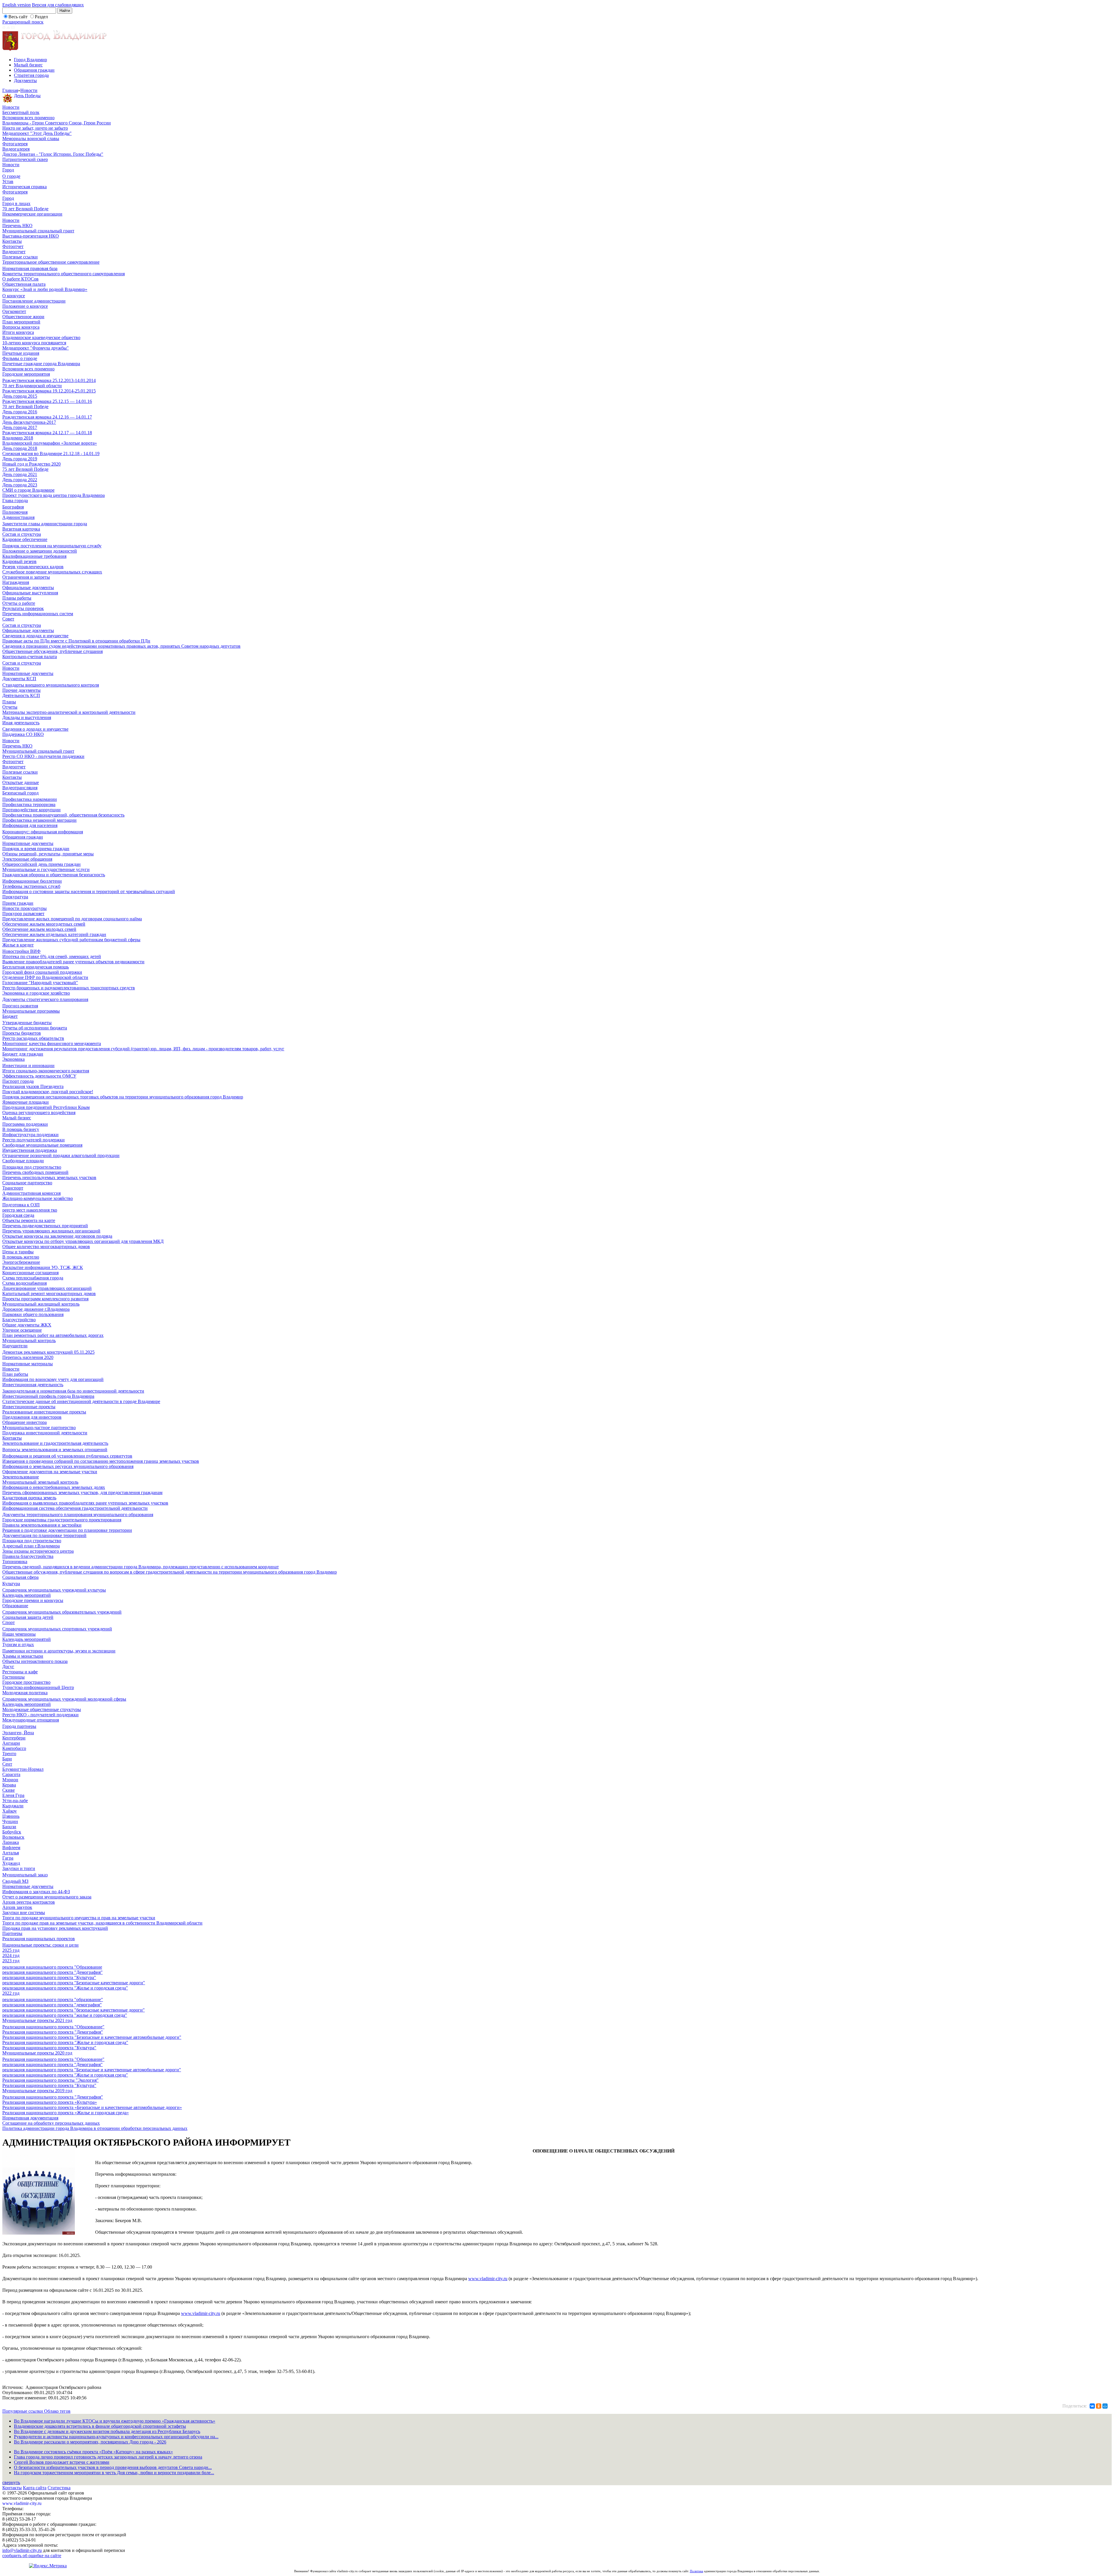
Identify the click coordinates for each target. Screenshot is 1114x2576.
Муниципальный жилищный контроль (41, 1304)
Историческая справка (25, 187)
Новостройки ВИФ (21, 951)
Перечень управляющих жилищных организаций (51, 1231)
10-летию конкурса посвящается (34, 343)
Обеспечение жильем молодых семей (39, 929)
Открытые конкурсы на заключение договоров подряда (57, 1236)
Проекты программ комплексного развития (45, 1299)
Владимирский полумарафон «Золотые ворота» (50, 443)
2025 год (11, 1950)
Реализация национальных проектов (39, 1939)
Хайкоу (10, 1811)
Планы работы (17, 598)
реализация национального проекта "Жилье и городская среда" (65, 1988)
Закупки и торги (19, 1868)
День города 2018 (20, 448)
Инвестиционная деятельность (33, 1385)
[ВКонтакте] (1092, 2406)
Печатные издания (21, 353)
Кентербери (14, 1738)
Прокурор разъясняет (23, 914)
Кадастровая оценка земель (29, 1498)
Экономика (13, 1059)
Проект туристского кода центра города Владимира (54, 495)
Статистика (59, 2488)
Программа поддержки (25, 1124)
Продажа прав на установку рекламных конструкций (55, 1928)
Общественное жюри (23, 317)
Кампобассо (14, 1748)
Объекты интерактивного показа (35, 1661)
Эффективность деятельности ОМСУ (39, 1076)
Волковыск (13, 1837)
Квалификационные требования (34, 556)
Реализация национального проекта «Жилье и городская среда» (66, 2113)
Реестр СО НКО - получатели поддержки (43, 756)
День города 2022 (20, 480)
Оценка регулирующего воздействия (39, 1113)
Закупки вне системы (24, 1912)
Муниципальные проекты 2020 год (37, 2053)
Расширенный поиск (23, 22)
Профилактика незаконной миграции (39, 820)
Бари (7, 1759)
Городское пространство (26, 1682)
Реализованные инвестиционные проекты (44, 1412)
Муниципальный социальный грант (38, 231)
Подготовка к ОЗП (21, 1205)
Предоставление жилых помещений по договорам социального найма (72, 919)
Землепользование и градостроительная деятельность (55, 1443)
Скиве (9, 1790)
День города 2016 (20, 412)
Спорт (9, 1622)
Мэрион (10, 1780)
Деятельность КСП (21, 695)
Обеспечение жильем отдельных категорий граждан (54, 934)
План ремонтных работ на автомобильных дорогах (53, 1335)
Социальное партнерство (27, 1183)
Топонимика (15, 1562)
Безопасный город (20, 793)
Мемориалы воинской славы (31, 139)
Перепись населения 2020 (28, 1357)
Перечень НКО (17, 226)
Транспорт (13, 1188)
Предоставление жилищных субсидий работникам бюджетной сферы (71, 940)
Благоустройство (19, 1320)
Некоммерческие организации (32, 214)
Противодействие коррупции (31, 810)
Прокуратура (15, 897)
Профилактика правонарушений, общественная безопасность (63, 815)
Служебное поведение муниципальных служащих (52, 572)
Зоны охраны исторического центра (38, 1551)
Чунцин (10, 1821)
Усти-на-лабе (15, 1801)
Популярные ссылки (23, 2411)
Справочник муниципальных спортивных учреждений (57, 1629)
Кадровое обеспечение (25, 539)
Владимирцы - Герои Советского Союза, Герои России (57, 123)
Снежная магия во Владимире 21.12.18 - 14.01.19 (51, 454)
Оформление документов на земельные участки (50, 1472)
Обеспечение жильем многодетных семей (44, 924)
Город (8, 170)
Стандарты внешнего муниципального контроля (51, 685)
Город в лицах (16, 203)
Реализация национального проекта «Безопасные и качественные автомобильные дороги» (92, 2107)
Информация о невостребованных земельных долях (54, 1487)
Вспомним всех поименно (28, 118)
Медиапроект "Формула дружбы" (36, 348)
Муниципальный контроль (29, 1341)
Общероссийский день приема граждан (41, 864)
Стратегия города (31, 75)
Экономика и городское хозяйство (36, 993)
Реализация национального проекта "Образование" (53, 2027)
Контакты (12, 241)
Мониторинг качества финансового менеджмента (52, 1043)
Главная (10, 90)
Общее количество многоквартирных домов (46, 1247)
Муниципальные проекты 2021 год (37, 2020)
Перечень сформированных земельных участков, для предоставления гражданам (82, 1492)
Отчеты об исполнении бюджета (35, 1028)
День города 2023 (20, 485)
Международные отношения (31, 1720)
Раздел (41, 17)
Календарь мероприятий (27, 1595)
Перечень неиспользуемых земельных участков (49, 1177)
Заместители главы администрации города (45, 524)
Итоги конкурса (18, 332)
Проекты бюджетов (22, 1033)
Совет (8, 619)
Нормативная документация (30, 2118)
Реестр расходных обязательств (33, 1038)
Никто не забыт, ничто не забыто (35, 128)
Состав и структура (22, 534)
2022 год (11, 1993)
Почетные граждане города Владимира (41, 364)
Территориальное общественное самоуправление (51, 262)
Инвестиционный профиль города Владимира (48, 1396)
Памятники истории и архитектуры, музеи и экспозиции (59, 1651)
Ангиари (11, 1743)
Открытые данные (21, 782)
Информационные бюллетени (32, 881)
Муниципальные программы (31, 1011)
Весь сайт (18, 17)
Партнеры (12, 1933)
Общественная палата (24, 284)
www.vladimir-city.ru (488, 2279)
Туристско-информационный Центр (38, 1687)
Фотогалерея (15, 144)
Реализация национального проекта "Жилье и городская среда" (65, 2042)
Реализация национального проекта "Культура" (49, 2048)
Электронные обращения (27, 859)
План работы (15, 1374)
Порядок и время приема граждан (36, 849)
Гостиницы (13, 1677)
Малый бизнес (28, 65)
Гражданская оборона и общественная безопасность (54, 875)
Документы (25, 80)
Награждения (16, 582)
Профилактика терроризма (29, 804)
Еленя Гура (13, 1795)
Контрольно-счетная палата (30, 657)
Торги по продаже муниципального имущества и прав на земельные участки (79, 1918)
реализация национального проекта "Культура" (49, 1977)
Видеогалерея (16, 149)
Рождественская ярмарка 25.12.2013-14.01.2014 (49, 380)
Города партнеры (19, 1726)
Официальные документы (28, 588)
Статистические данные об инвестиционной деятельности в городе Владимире (81, 1401)
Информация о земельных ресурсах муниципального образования (68, 1466)
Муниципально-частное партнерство (39, 1428)
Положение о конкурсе (25, 306)
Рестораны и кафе (20, 1672)
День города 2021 (20, 474)
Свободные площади (23, 1161)
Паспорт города (18, 1081)
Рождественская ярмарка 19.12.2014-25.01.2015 (49, 391)
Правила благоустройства (28, 1556)
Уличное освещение (22, 1330)
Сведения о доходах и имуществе (35, 636)
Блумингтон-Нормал (23, 1769)
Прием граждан (18, 903)
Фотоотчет (13, 246)
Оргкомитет (14, 311)
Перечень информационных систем (38, 614)
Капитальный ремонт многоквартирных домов (49, 1294)
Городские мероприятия (26, 374)
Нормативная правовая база (30, 268)
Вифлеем (11, 1848)
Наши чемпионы (19, 1634)
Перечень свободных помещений (35, 1172)
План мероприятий (21, 322)
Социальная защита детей (28, 1617)
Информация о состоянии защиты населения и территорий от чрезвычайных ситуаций (89, 891)
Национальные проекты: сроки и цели (40, 1945)
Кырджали (13, 1806)
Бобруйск (12, 1832)
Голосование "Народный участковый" (40, 983)
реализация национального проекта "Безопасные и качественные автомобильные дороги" (92, 2070)
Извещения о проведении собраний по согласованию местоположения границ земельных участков (101, 1461)
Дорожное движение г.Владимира (36, 1309)
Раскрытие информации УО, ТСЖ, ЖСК (43, 1267)
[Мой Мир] (1105, 2406)
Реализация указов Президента (33, 1086)
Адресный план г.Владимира (31, 1546)
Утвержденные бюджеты (27, 1023)
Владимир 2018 (18, 438)
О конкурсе (14, 296)
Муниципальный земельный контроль (40, 1482)
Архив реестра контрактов (29, 1902)
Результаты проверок (23, 608)
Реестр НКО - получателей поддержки (40, 1715)
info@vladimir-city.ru (22, 2550)
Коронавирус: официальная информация (43, 832)
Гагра (8, 1858)
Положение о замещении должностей (40, 551)
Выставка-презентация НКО (31, 236)
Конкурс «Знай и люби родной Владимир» (45, 289)
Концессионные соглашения (30, 1273)
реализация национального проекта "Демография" (53, 1972)
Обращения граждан (34, 70)
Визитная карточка (21, 529)
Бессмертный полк (21, 112)
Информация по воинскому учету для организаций (53, 1379)
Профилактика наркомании (30, 799)
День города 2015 (20, 396)
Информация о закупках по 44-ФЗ (36, 1892)
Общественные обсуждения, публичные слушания (53, 651)
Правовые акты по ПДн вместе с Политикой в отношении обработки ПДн (76, 641)
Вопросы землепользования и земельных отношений (55, 1450)
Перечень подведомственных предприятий (45, 1226)
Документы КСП (19, 679)
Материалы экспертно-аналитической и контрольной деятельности (69, 712)
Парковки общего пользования (33, 1314)
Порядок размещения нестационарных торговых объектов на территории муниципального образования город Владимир (123, 1097)
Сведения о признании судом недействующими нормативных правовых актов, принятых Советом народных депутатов (121, 646)
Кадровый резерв (19, 561)
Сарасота (11, 1774)
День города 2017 (20, 427)
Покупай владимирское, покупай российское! (48, 1092)
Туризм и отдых (18, 1644)
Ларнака (11, 1842)
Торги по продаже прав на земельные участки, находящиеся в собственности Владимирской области (102, 1923)
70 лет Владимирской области (32, 386)
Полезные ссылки (20, 257)
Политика (697, 2571)
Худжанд (11, 1863)
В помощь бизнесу (21, 1129)
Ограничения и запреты (26, 577)
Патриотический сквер (25, 159)
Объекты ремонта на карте (29, 1220)
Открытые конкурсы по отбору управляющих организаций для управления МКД (83, 1241)
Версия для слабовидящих (58, 5)
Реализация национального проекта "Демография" (53, 2032)
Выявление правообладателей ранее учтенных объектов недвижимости (73, 962)
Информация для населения (30, 825)
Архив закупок (17, 1907)
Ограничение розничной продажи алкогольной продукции (61, 1155)
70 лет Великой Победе (25, 209)
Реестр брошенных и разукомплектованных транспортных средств (69, 988)
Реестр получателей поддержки (34, 1140)
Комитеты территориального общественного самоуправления (64, 274)
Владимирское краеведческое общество (41, 337)
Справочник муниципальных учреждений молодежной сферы (64, 1699)
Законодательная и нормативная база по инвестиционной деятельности (73, 1391)
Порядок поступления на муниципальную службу (52, 546)
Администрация (18, 517)
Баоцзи (9, 1827)
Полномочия (15, 512)
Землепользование (21, 1477)
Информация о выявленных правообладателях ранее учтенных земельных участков (85, 1503)
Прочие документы (21, 690)
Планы (9, 702)
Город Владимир (30, 60)
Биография (13, 507)
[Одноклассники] (1099, 2406)
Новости (29, 90)
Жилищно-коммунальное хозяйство (38, 1198)
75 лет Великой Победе (25, 469)
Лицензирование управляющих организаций (47, 1288)
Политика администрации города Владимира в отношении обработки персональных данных (95, 2128)
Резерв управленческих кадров (33, 567)
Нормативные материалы (28, 1364)
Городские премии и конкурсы (33, 1600)
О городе (11, 176)
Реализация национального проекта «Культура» (50, 2102)
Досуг (8, 1667)
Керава (9, 1785)
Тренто (9, 1754)
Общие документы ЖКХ (27, 1325)
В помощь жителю (21, 1257)
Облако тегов (57, 2411)
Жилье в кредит (18, 945)
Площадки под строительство (32, 1167)
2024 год (11, 1955)
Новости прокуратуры (25, 908)
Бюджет (10, 1016)
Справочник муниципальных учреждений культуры (54, 1590)
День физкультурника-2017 (29, 422)
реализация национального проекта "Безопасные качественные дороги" (74, 1983)
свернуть (11, 2482)
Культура (11, 1584)
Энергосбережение (21, 1262)
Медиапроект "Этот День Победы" (37, 133)
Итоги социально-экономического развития (46, 1071)
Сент (7, 1764)
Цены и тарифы (18, 1252)
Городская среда (18, 1215)
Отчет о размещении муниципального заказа (47, 1897)
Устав (8, 181)
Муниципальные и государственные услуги (46, 869)
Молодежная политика (25, 1693)
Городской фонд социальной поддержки (42, 972)
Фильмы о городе (20, 358)
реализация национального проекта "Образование (52, 1967)
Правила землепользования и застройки (42, 1525)
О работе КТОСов (20, 279)
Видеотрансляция (20, 788)
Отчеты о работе (19, 603)
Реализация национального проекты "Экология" (50, 2080)
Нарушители (15, 1346)
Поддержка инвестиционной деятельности (45, 1433)
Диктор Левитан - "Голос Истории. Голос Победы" (53, 154)
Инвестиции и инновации (28, 1066)
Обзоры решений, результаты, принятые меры (48, 854)
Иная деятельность (21, 723)
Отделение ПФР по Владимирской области (45, 977)
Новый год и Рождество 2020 (31, 464)
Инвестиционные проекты (29, 1407)
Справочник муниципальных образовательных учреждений (62, 1612)
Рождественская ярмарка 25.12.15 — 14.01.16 (47, 401)
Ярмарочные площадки (26, 1102)
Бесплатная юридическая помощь (36, 967)
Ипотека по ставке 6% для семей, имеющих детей (52, 956)
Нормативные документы (28, 673)
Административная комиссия (31, 1193)
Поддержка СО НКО (23, 734)
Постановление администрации (34, 301)
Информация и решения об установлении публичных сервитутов (67, 1456)
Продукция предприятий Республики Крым (46, 1107)
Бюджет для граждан (23, 1054)
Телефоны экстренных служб (31, 886)
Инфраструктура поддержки (30, 1135)
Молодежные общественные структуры (42, 1709)
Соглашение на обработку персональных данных (51, 2123)
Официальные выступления (30, 593)
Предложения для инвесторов (32, 1417)
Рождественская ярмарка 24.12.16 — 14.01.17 (47, 417)
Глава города (15, 500)
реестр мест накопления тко (30, 1210)
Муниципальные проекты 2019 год (37, 2091)
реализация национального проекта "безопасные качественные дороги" (74, 2010)
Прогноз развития (20, 1006)
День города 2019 (20, 459)
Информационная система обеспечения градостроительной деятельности (75, 1508)
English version (17, 5)
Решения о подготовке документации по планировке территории (67, 1530)
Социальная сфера (20, 1577)
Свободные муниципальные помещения (42, 1145)
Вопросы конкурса (21, 327)
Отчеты (10, 707)
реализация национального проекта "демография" (52, 2005)
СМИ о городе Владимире (28, 490)
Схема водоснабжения (25, 1283)
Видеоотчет (14, 252)
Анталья (11, 1853)
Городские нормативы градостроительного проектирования (62, 1520)
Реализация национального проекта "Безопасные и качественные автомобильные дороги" (92, 2037)
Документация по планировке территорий (44, 1535)
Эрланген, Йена (18, 1733)
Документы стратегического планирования (45, 999)
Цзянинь (11, 1816)
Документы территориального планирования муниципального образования (78, 1515)
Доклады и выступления (27, 717)
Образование (15, 1606)
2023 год (11, 1961)
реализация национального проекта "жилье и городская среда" (65, 2015)
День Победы (27, 96)
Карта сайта (35, 2488)
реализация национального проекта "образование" (53, 2000)
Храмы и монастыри (23, 1656)
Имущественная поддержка (30, 1150)
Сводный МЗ (15, 1881)
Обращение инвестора (25, 1422)
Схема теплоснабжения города (33, 1278)
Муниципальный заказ (25, 1875)
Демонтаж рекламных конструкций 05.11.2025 (48, 1352)
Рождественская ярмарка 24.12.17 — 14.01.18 (47, 433)
